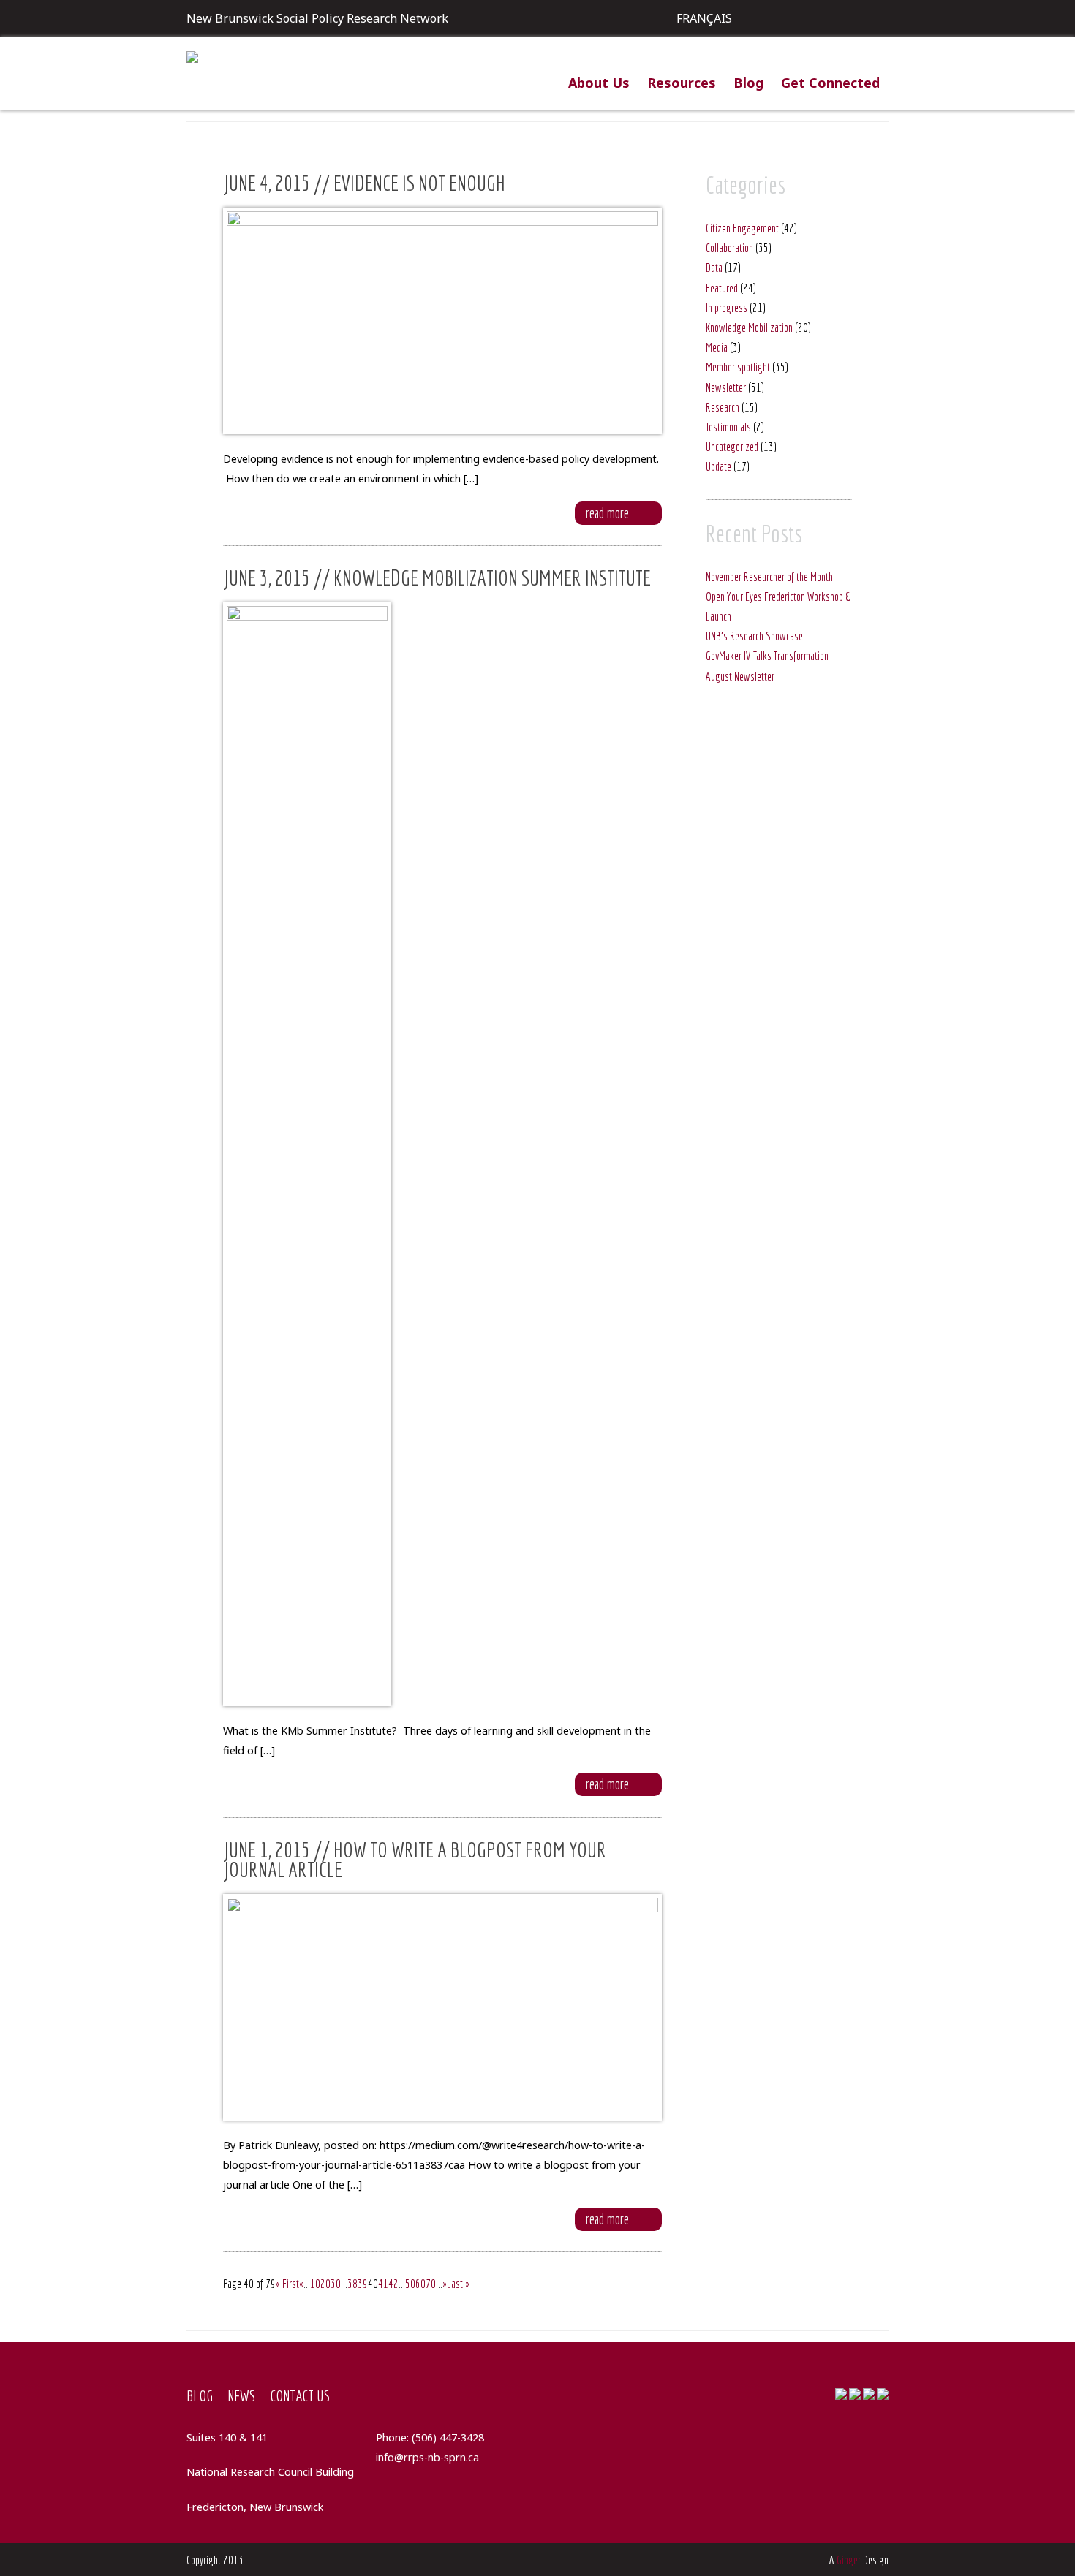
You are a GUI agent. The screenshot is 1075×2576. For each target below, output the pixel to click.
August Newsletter (740, 676)
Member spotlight (738, 367)
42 (393, 2284)
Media (717, 347)
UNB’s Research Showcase (754, 636)
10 (315, 2284)
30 (336, 2284)
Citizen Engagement (742, 228)
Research (723, 407)
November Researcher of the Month (769, 577)
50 (410, 2284)
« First (287, 2284)
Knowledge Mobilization (749, 327)
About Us (599, 83)
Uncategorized (732, 447)
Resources (682, 83)
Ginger (849, 2560)
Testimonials (728, 427)
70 (431, 2284)
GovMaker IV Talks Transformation (767, 656)
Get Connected (830, 83)
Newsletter (726, 387)
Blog (748, 83)
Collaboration (729, 248)
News (241, 2395)
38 (352, 2284)
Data (714, 268)
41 (383, 2284)
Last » (458, 2284)
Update (718, 466)
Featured (722, 288)
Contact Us (300, 2395)
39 (363, 2284)
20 (325, 2284)
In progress (727, 308)
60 (420, 2284)
